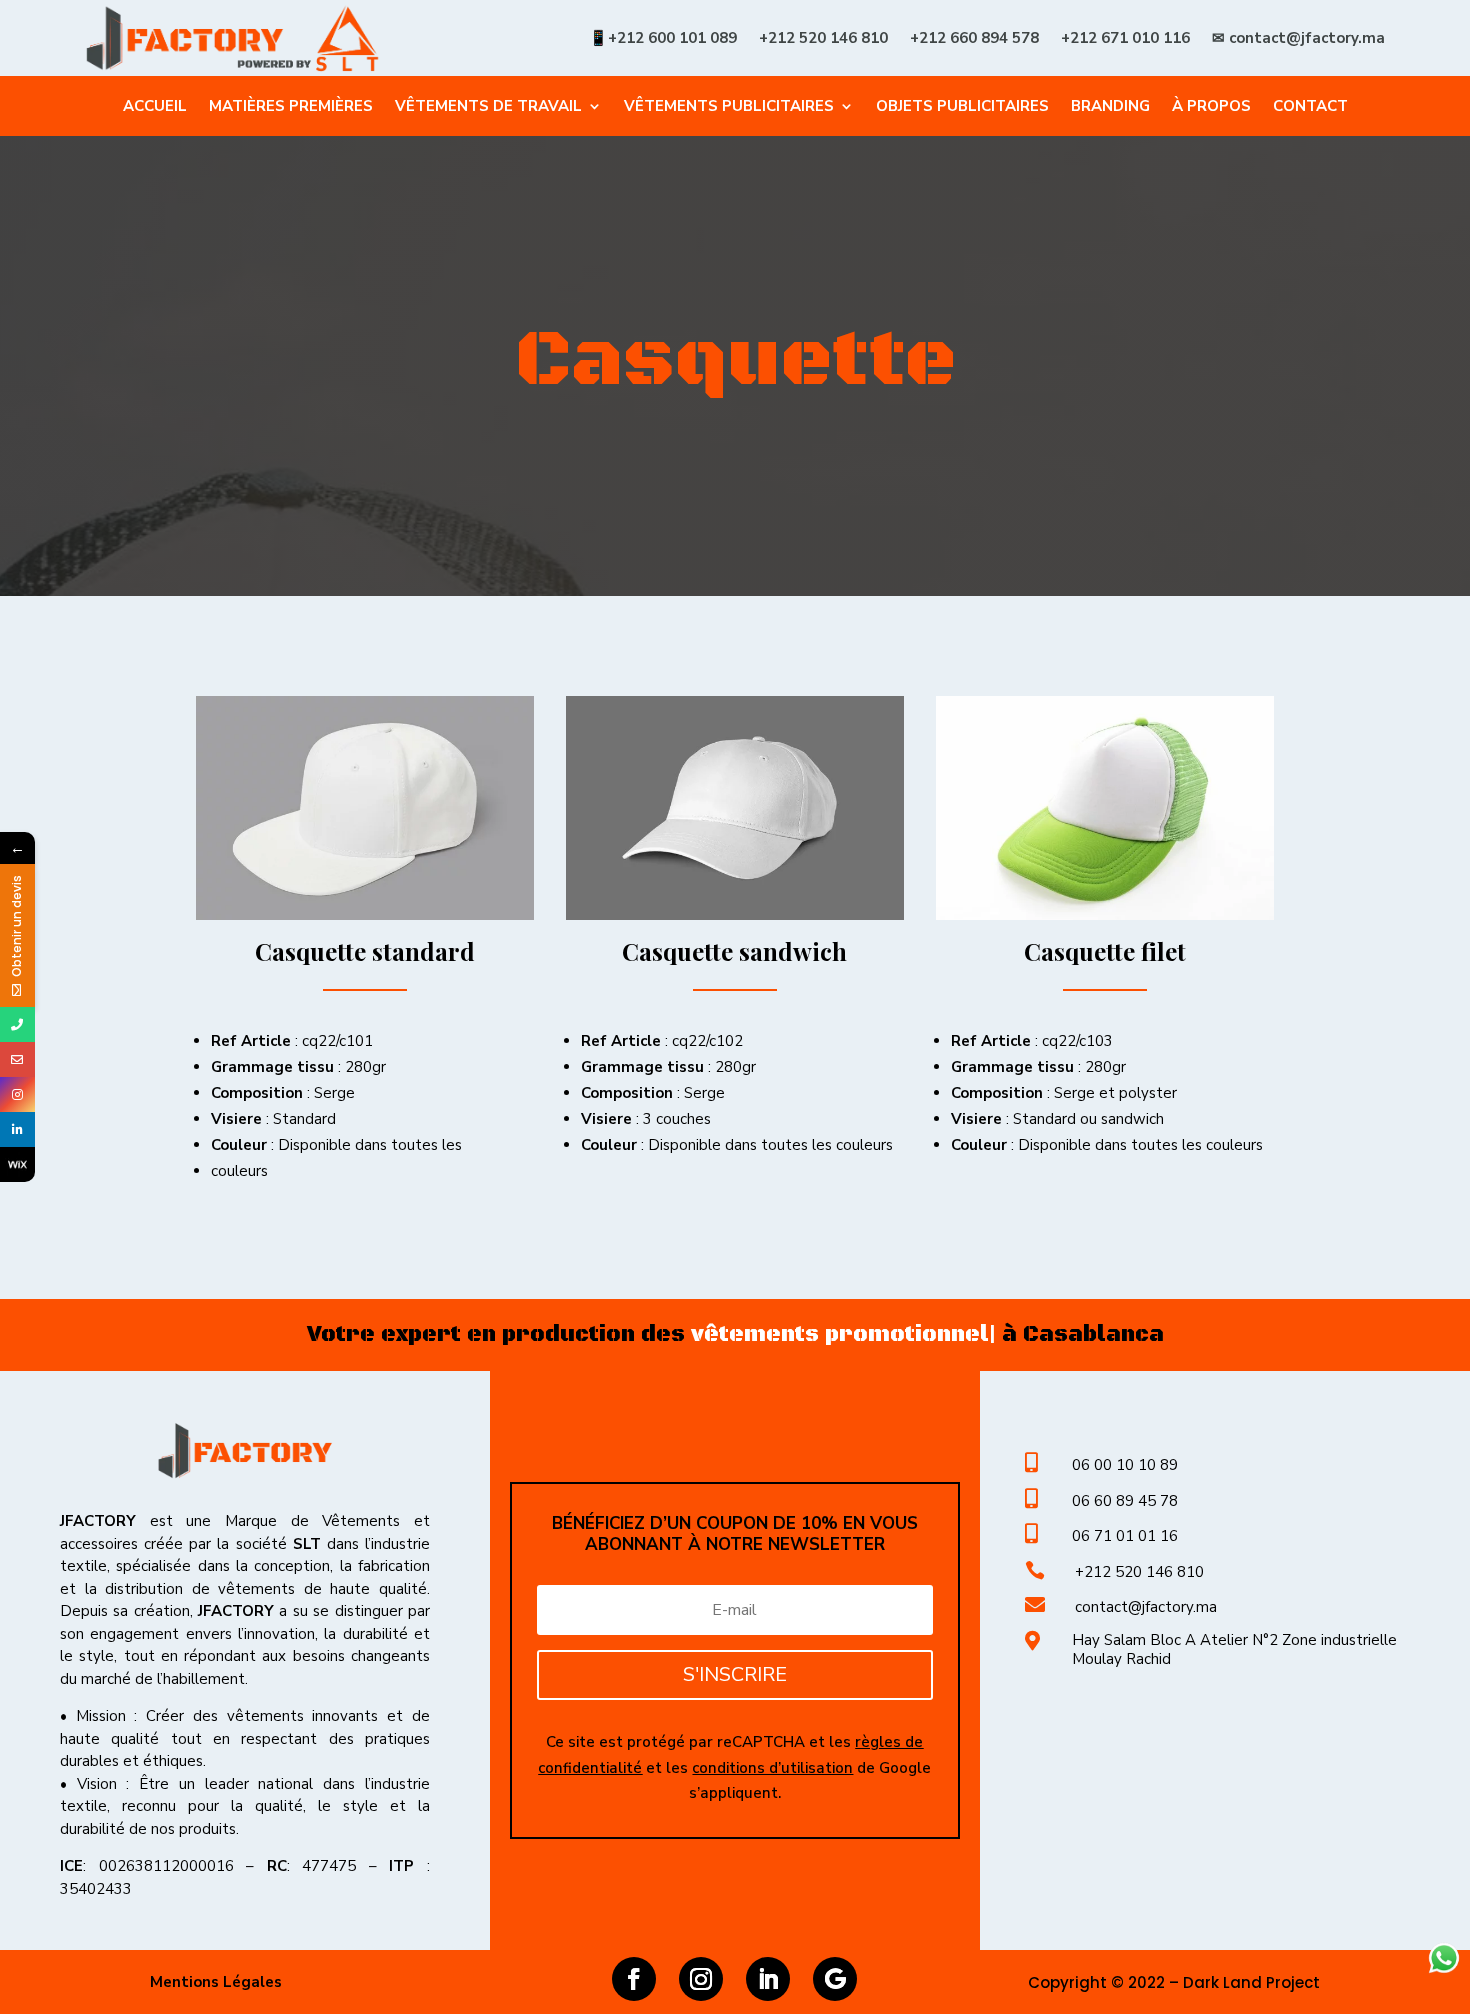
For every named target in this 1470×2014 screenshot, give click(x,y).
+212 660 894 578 (974, 38)
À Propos (1211, 107)
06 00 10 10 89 (1125, 1465)
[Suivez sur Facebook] (634, 1979)
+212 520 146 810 (823, 38)
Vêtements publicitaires (729, 107)
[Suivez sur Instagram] (701, 1979)
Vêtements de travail (488, 107)
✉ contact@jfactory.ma (1298, 38)
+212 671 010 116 (1125, 38)
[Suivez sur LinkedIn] (768, 1979)
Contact (1310, 107)
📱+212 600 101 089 (663, 38)
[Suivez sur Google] (835, 1979)
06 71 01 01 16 (1125, 1536)
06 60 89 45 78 (1125, 1501)
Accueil (155, 107)
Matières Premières (291, 107)
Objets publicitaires (962, 107)
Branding (1110, 107)
